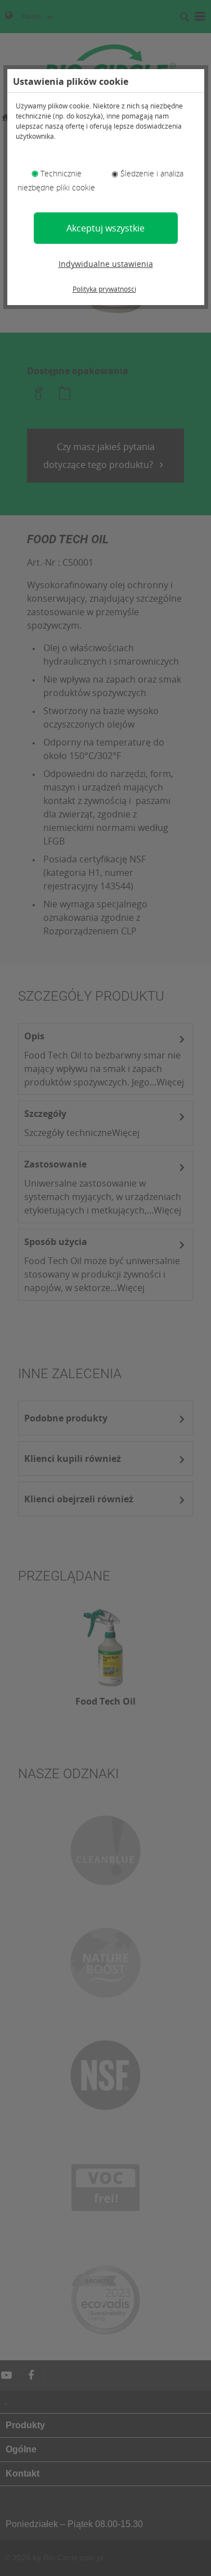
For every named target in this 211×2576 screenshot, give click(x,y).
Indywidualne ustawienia (106, 264)
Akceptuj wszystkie (105, 228)
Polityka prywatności (104, 289)
